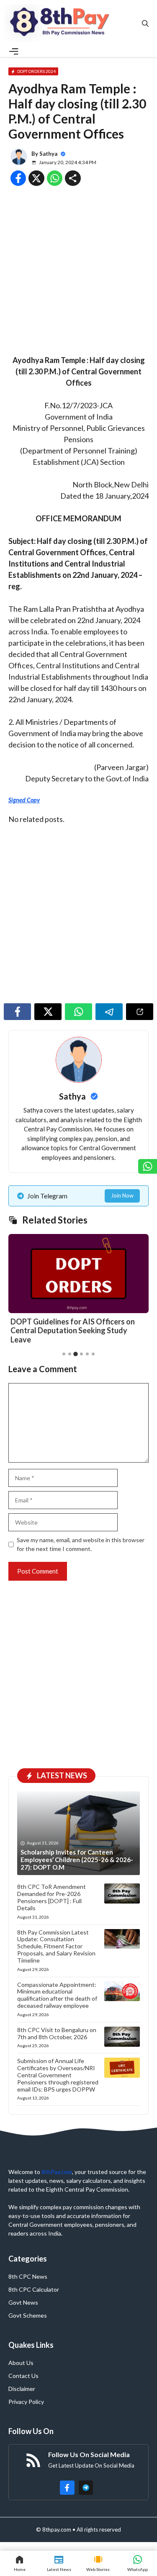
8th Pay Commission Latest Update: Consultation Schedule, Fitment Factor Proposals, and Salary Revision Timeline (56, 1946)
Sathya (48, 154)
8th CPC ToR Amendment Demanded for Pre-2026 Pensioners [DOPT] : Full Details (51, 1897)
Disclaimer (22, 2389)
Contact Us (23, 2376)
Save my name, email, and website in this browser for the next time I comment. (81, 1544)
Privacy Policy (26, 2402)
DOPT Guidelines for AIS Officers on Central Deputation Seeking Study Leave (73, 1331)
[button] (145, 23)
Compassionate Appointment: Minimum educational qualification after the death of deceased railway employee (57, 1995)
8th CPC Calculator (34, 2289)
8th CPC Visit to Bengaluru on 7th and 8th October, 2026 (57, 2033)
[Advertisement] (78, 273)
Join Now (122, 1195)
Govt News (23, 2302)
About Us (21, 2363)
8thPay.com (57, 2172)
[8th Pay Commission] (61, 23)
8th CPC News (28, 2276)
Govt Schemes (28, 2315)
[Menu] (14, 52)
